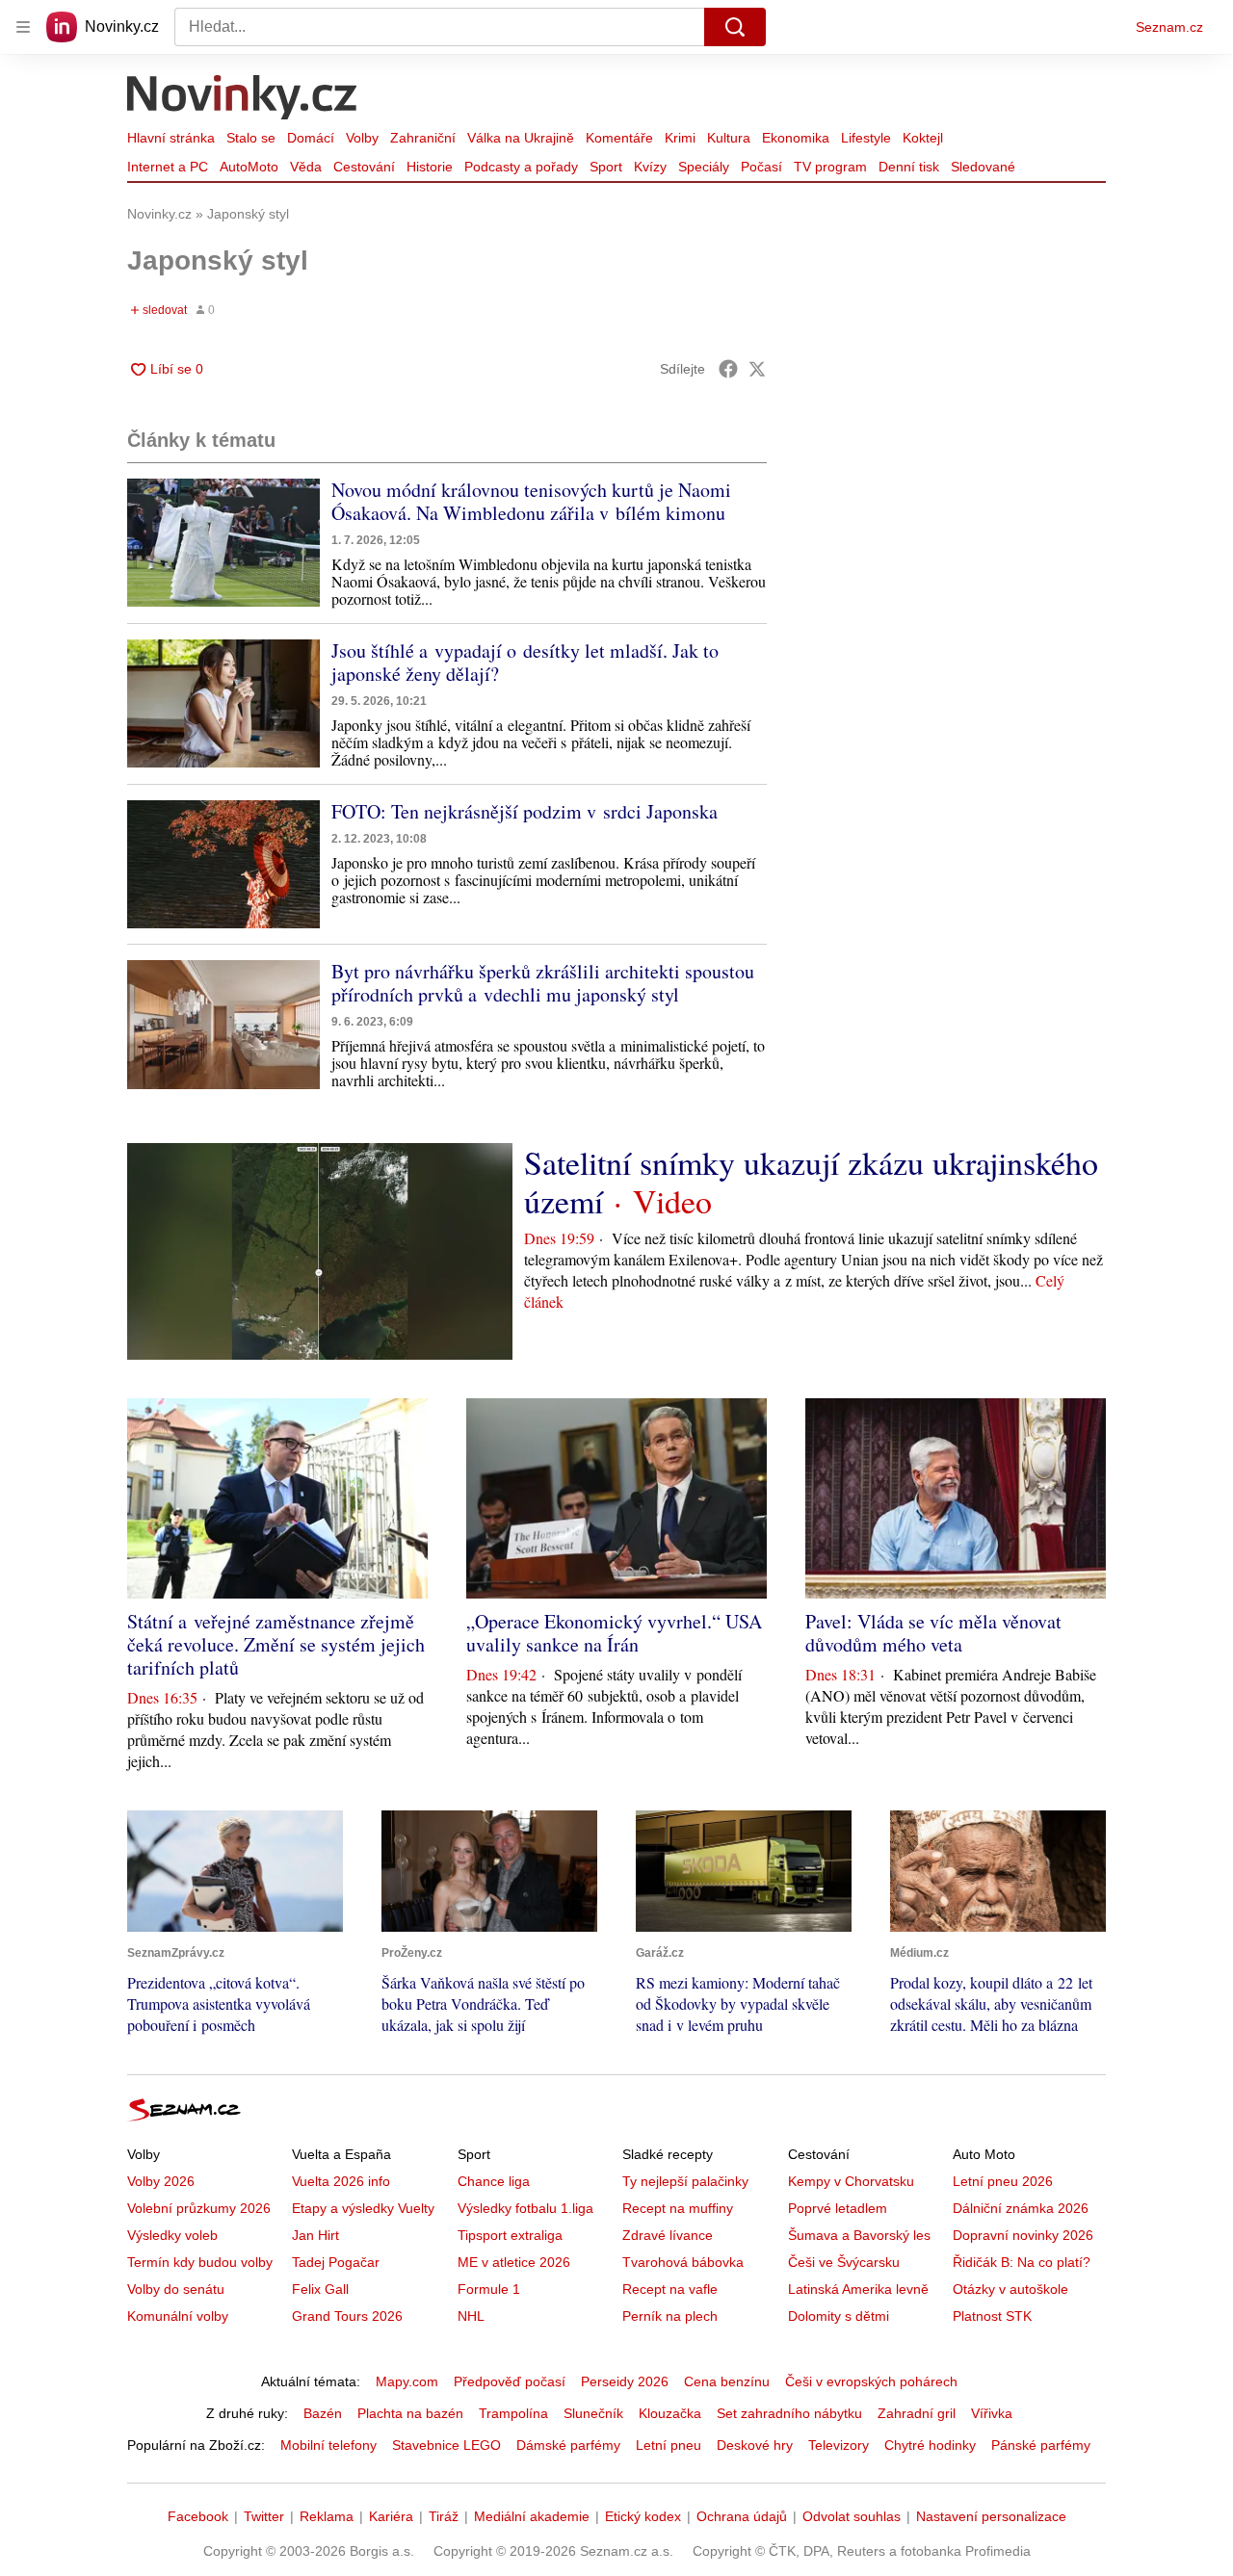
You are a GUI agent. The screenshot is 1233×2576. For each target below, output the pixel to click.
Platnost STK (992, 2316)
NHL (471, 2316)
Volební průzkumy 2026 (199, 2208)
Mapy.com (407, 2381)
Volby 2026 (161, 2181)
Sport (606, 167)
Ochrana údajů (742, 2516)
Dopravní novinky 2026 (1023, 2235)
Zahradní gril (917, 2413)
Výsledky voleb (172, 2235)
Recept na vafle (670, 2289)
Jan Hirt (315, 2235)
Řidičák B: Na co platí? (1022, 2262)
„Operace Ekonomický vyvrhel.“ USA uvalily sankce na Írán (614, 1633)
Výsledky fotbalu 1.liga (525, 2208)
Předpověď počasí (510, 2381)
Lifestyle (866, 138)
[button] (223, 543)
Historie (430, 167)
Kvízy (650, 167)
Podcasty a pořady (521, 167)
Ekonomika (796, 138)
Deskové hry (755, 2445)
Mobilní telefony (328, 2445)
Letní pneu (669, 2445)
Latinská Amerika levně (858, 2289)
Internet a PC (168, 167)
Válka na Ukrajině (521, 138)
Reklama (327, 2516)
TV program (830, 167)
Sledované (983, 167)
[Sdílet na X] (757, 369)
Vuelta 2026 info (341, 2181)
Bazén (323, 2413)
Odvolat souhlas (852, 2516)
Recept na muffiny (678, 2208)
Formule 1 (489, 2289)
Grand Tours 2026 (347, 2316)
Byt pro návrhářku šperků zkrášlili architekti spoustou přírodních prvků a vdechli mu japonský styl (543, 983)
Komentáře (619, 138)
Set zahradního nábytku (789, 2413)
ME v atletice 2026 (514, 2262)
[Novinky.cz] (243, 99)
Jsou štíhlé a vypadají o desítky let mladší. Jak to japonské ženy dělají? (525, 662)
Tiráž (444, 2516)
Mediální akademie (532, 2516)
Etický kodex (643, 2516)
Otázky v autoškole (1010, 2289)
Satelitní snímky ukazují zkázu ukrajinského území (811, 1182)
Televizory (839, 2445)
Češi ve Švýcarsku (844, 2262)
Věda (306, 167)
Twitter (264, 2516)
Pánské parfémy (1041, 2445)
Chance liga (494, 2181)
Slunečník (593, 2413)
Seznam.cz (1169, 27)
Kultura (729, 138)
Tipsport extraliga (510, 2235)
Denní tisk (909, 167)
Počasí (761, 167)
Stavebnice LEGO (446, 2445)
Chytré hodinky (930, 2445)
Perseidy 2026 (625, 2381)
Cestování (364, 167)
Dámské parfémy (568, 2445)
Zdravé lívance (668, 2235)
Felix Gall (320, 2289)
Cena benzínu (727, 2381)
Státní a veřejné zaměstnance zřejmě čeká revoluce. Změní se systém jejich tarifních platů (276, 1644)
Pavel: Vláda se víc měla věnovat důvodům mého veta (933, 1633)
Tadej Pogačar (336, 2262)
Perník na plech (670, 2316)
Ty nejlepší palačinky (685, 2181)
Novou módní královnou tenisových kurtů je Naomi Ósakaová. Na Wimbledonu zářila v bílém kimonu (531, 501)
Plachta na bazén (410, 2413)
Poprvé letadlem (838, 2208)
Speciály (704, 167)
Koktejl (923, 138)
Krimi (680, 138)
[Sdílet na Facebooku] (728, 369)
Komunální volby (178, 2316)
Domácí (311, 138)
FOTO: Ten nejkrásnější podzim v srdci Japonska (525, 811)
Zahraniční (423, 138)
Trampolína (513, 2413)
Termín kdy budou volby (200, 2262)
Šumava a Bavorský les (859, 2235)
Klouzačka (670, 2413)
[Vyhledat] (735, 27)
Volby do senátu (176, 2289)
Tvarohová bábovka (683, 2262)
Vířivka (992, 2413)
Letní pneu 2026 (1003, 2181)
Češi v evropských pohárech (871, 2381)
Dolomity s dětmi (839, 2316)
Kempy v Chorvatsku (851, 2181)
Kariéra (391, 2516)
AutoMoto (249, 167)
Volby (362, 138)
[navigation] (23, 27)
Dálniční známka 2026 (1021, 2208)
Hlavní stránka (171, 138)
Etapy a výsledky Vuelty (363, 2208)
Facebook (198, 2516)
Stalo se (251, 138)
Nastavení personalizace (991, 2516)
